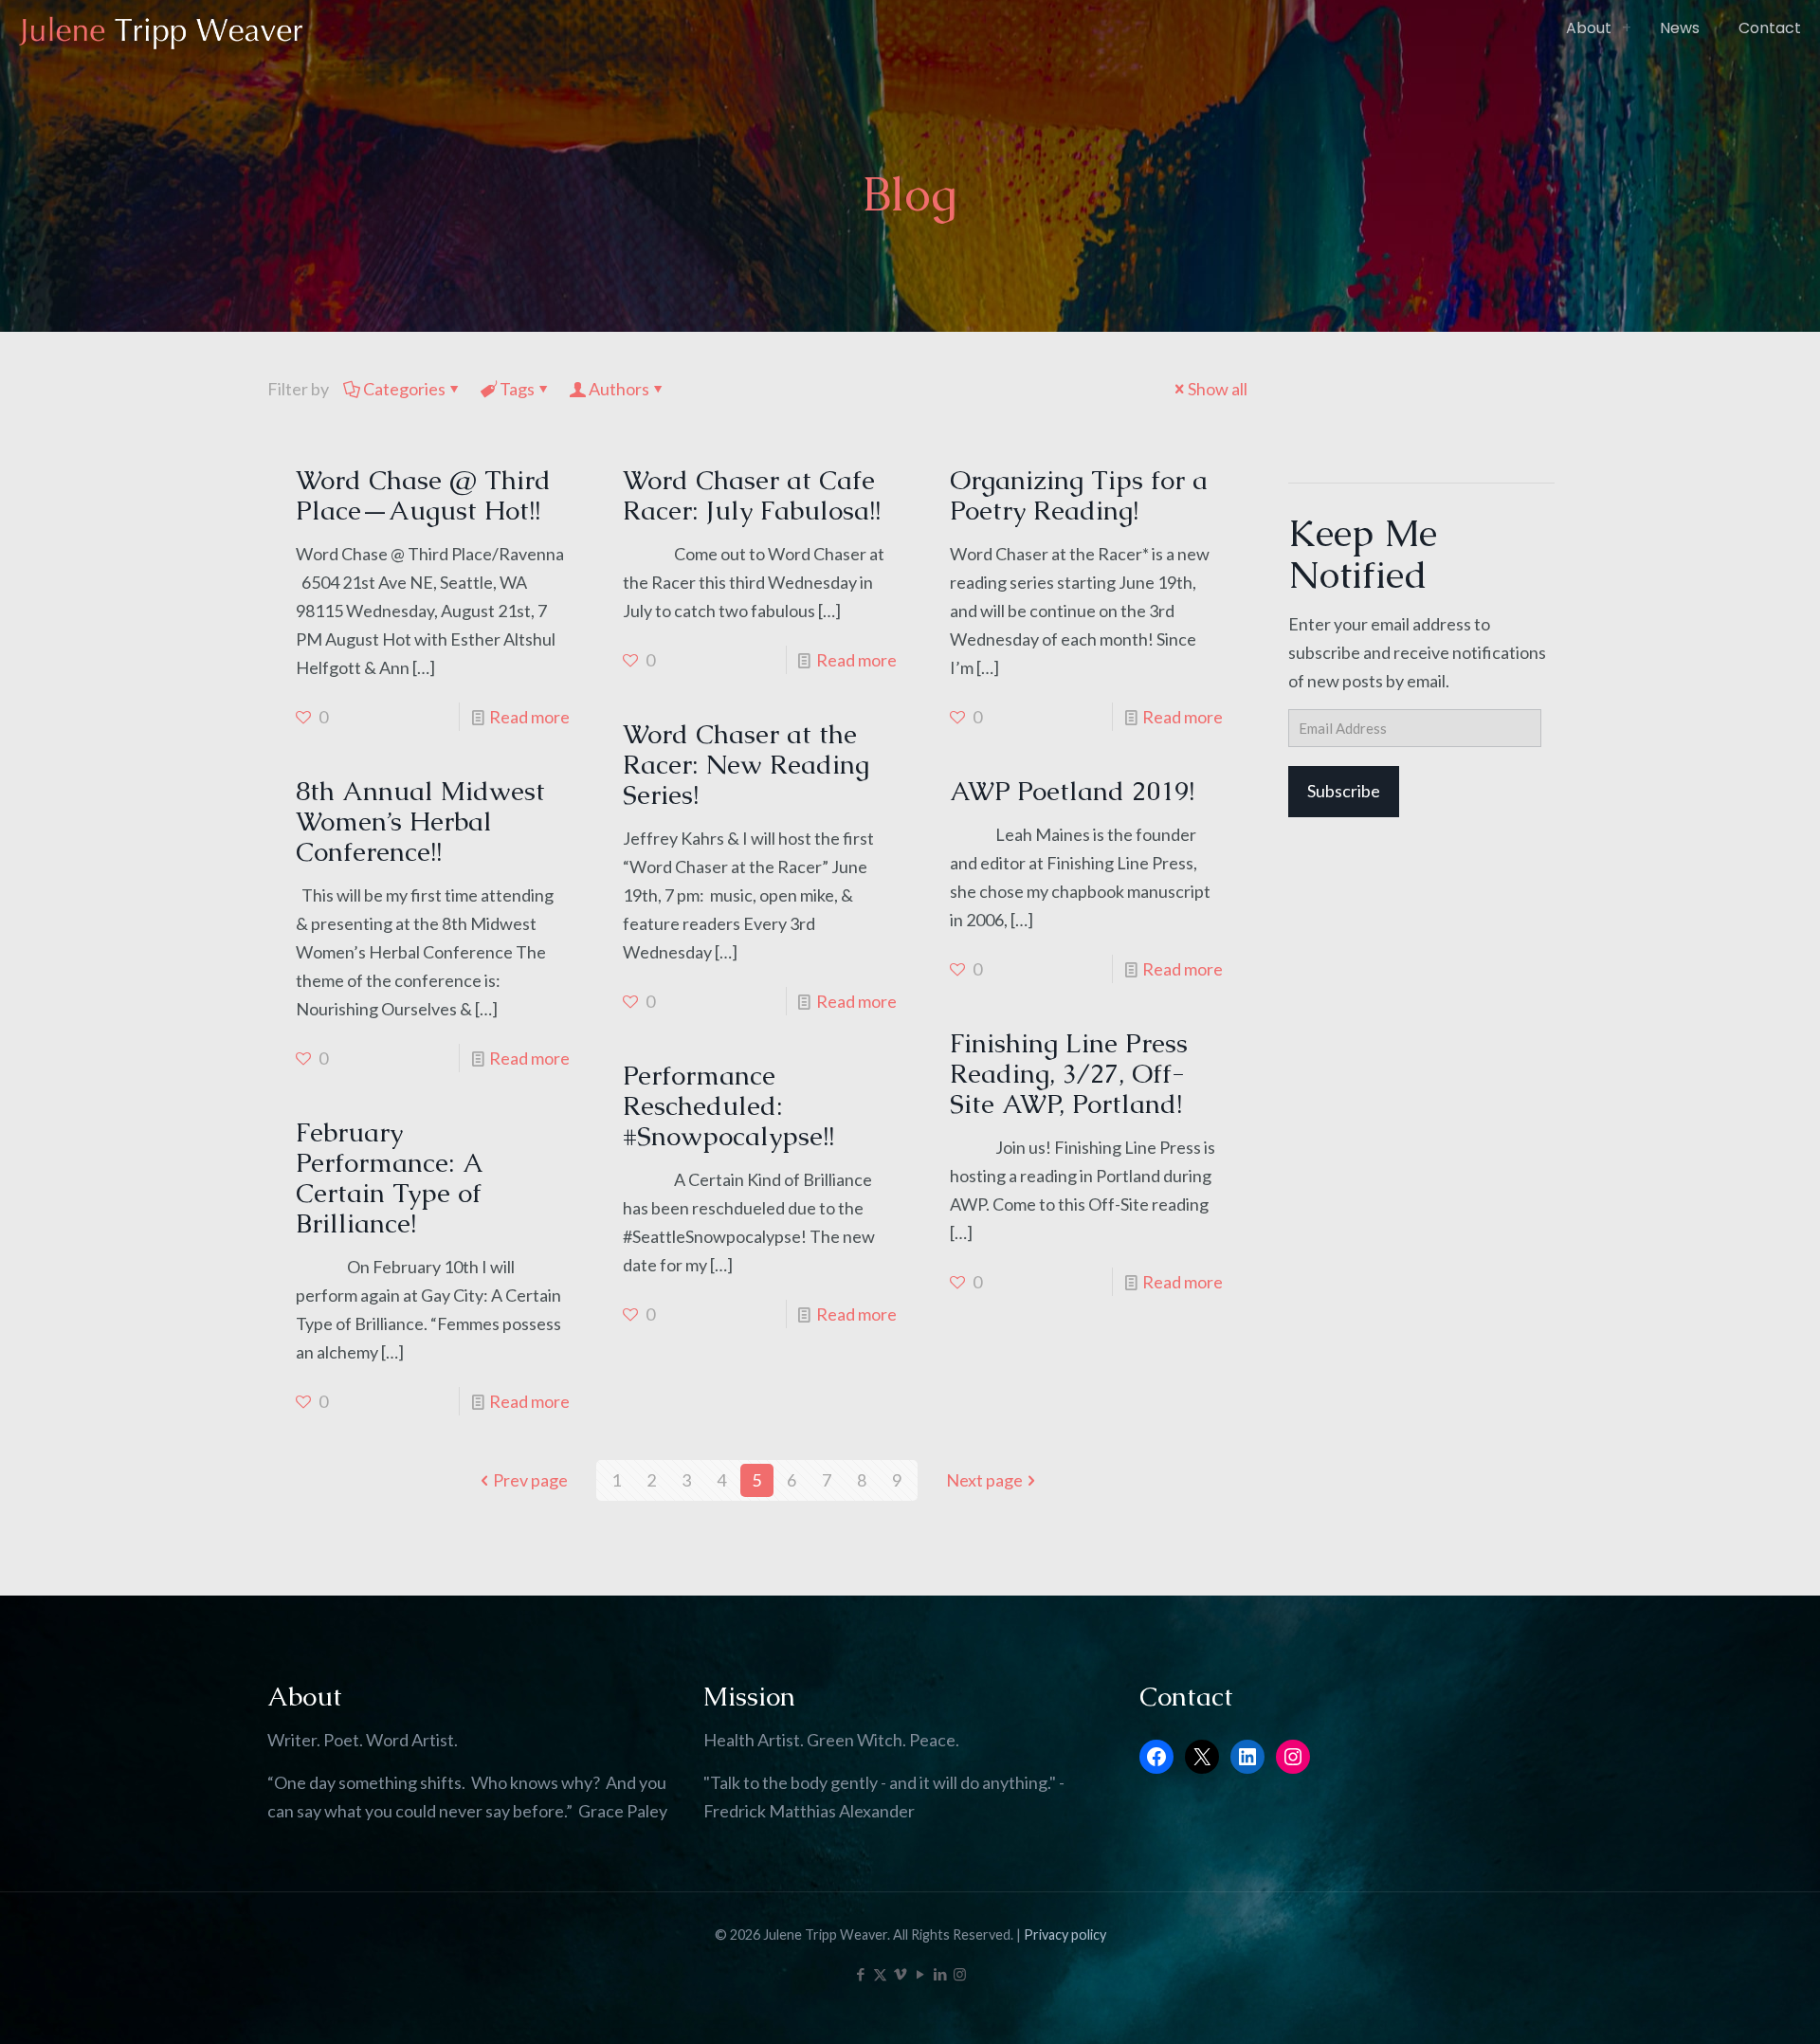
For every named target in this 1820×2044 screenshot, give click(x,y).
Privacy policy (1065, 1934)
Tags (517, 389)
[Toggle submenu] (1627, 28)
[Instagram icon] (960, 1974)
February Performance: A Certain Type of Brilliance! (389, 1177)
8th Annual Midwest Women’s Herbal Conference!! (420, 821)
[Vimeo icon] (900, 1974)
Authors (619, 389)
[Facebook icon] (860, 1974)
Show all (1218, 389)
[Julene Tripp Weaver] (161, 28)
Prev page (530, 1480)
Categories (404, 389)
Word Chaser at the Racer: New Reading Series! (746, 764)
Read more (529, 717)
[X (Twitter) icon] (880, 1974)
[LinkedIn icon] (940, 1974)
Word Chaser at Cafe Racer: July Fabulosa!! (752, 495)
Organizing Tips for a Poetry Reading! (1079, 495)
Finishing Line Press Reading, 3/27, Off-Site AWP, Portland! (1069, 1073)
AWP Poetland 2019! (1072, 791)
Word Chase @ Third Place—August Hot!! (423, 495)
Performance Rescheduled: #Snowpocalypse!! (728, 1105)
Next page (984, 1480)
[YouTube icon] (920, 1974)
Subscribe (1344, 791)
